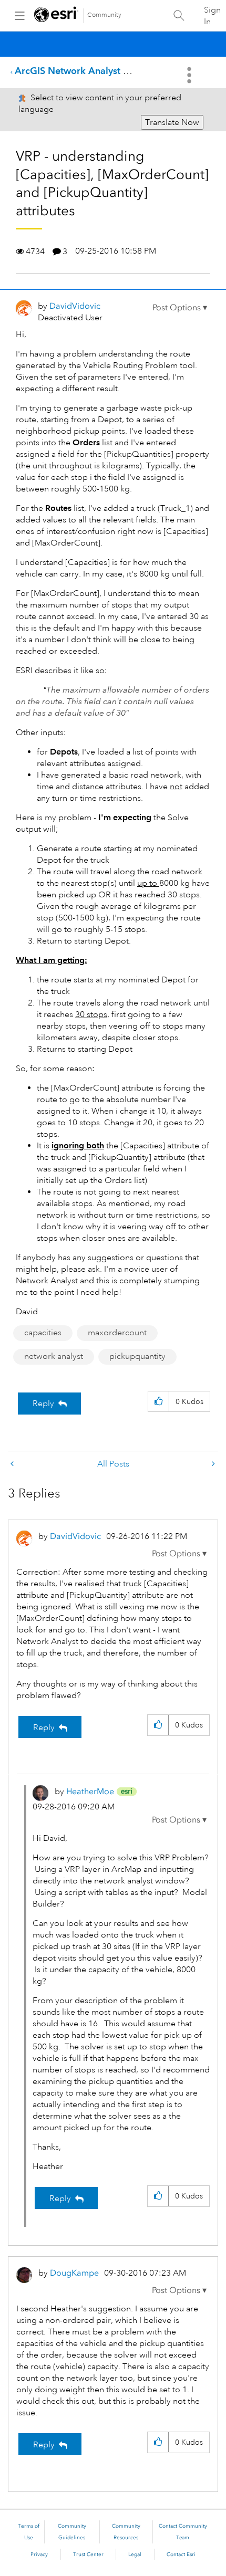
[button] (180, 308)
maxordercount (117, 1333)
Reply (43, 1404)
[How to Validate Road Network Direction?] (13, 1464)
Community (104, 15)
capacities (43, 1333)
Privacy (39, 2554)
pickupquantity (137, 1356)
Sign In (212, 16)
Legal (135, 2554)
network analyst (54, 1356)
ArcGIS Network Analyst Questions (91, 71)
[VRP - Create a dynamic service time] (212, 1464)
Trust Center (88, 2554)
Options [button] (190, 75)
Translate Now (172, 122)
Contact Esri (181, 2554)
